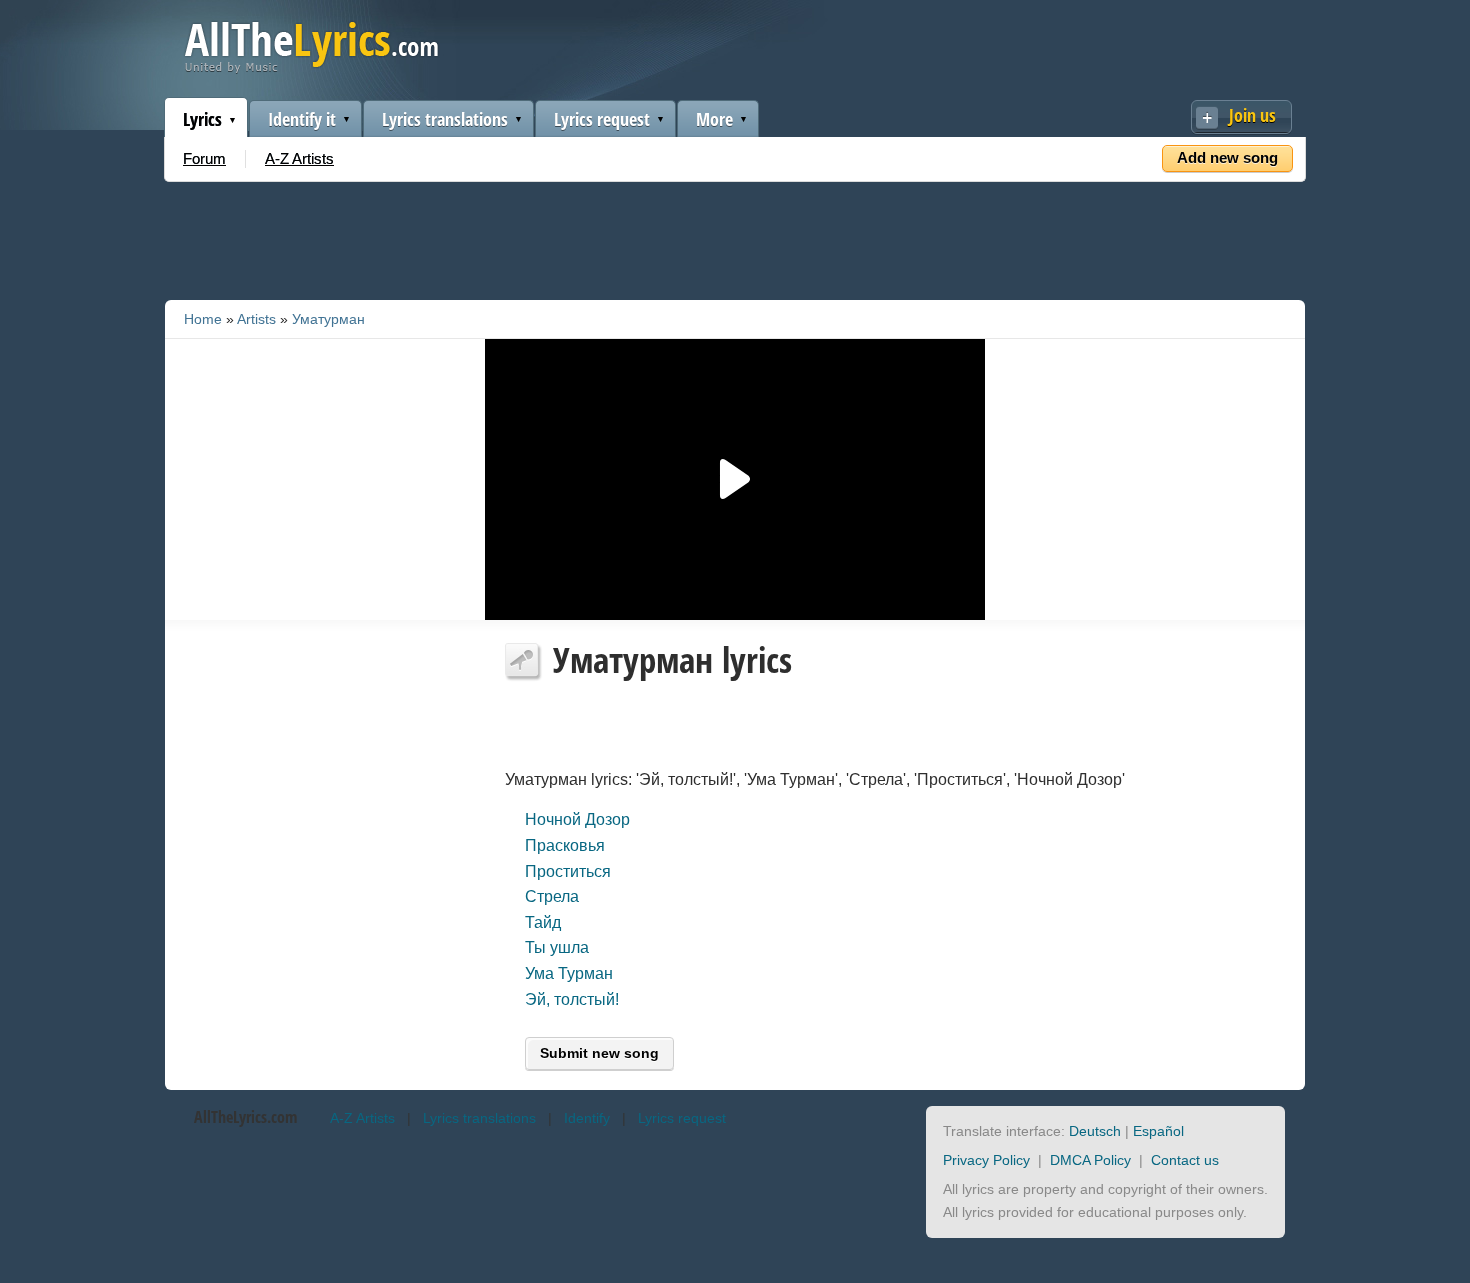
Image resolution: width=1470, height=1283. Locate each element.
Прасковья (565, 845)
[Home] (311, 68)
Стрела (552, 896)
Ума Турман (569, 973)
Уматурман (328, 319)
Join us (1252, 115)
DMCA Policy (1090, 1160)
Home (203, 319)
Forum (204, 158)
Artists (256, 319)
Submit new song (599, 1053)
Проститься (568, 871)
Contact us (1185, 1160)
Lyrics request (602, 119)
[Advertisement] (735, 237)
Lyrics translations (445, 119)
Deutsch (1095, 1131)
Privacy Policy (986, 1160)
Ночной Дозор (577, 819)
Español (1158, 1131)
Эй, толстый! (572, 999)
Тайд (543, 922)
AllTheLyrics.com (245, 1117)
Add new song (1227, 157)
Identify (587, 1118)
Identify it (302, 119)
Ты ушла (557, 947)
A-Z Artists (299, 158)
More (714, 119)
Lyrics (202, 119)
